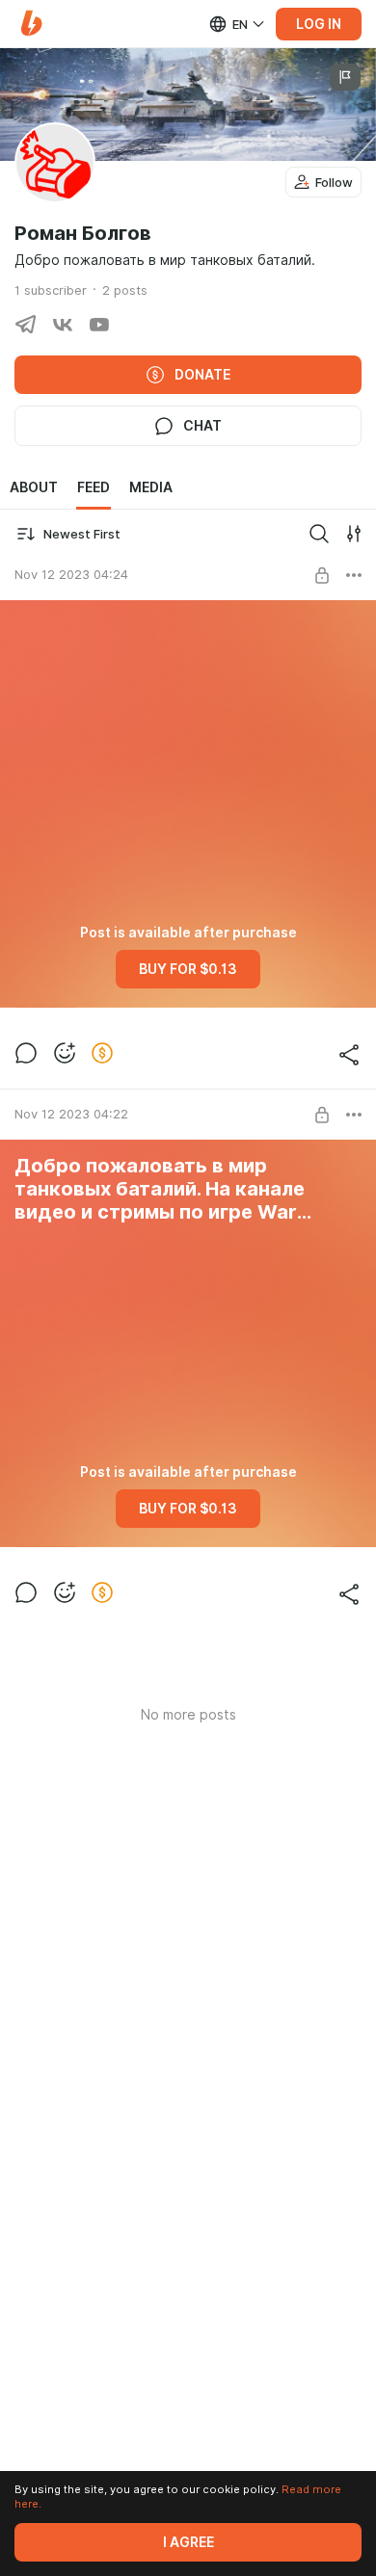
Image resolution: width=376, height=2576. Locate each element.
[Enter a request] (319, 534)
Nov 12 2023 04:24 (71, 574)
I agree (188, 2542)
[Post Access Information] (322, 575)
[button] (31, 24)
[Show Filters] (354, 534)
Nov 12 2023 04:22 (71, 1114)
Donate (202, 375)
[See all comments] (26, 1053)
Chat (202, 426)
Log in (319, 24)
